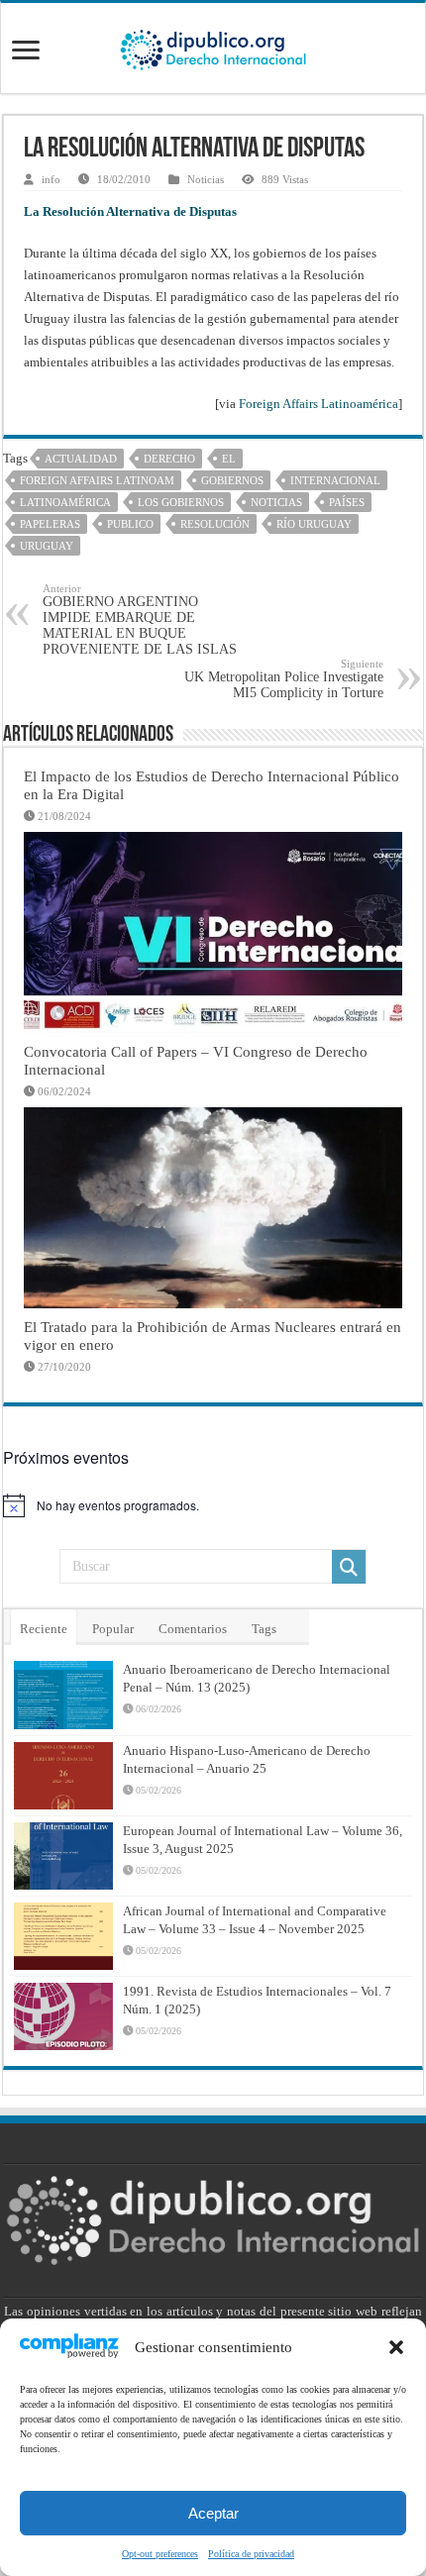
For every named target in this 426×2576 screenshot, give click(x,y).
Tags (264, 1629)
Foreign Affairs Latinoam (97, 480)
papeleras (50, 524)
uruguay (47, 546)
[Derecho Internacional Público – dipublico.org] (213, 47)
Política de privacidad (251, 2554)
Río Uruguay (314, 524)
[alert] (213, 1505)
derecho (169, 459)
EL (229, 459)
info (51, 179)
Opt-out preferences (160, 2554)
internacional (335, 480)
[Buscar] (349, 1567)
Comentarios (193, 1629)
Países (347, 502)
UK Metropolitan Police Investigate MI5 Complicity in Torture (284, 679)
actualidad (81, 459)
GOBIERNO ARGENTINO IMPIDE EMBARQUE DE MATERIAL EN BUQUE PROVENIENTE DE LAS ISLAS (140, 619)
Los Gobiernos (181, 502)
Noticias (206, 179)
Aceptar (213, 2513)
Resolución (215, 524)
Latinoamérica (65, 502)
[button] (396, 2347)
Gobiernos (232, 480)
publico (130, 524)
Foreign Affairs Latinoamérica (319, 404)
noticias (276, 502)
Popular (113, 1629)
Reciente (44, 1629)
